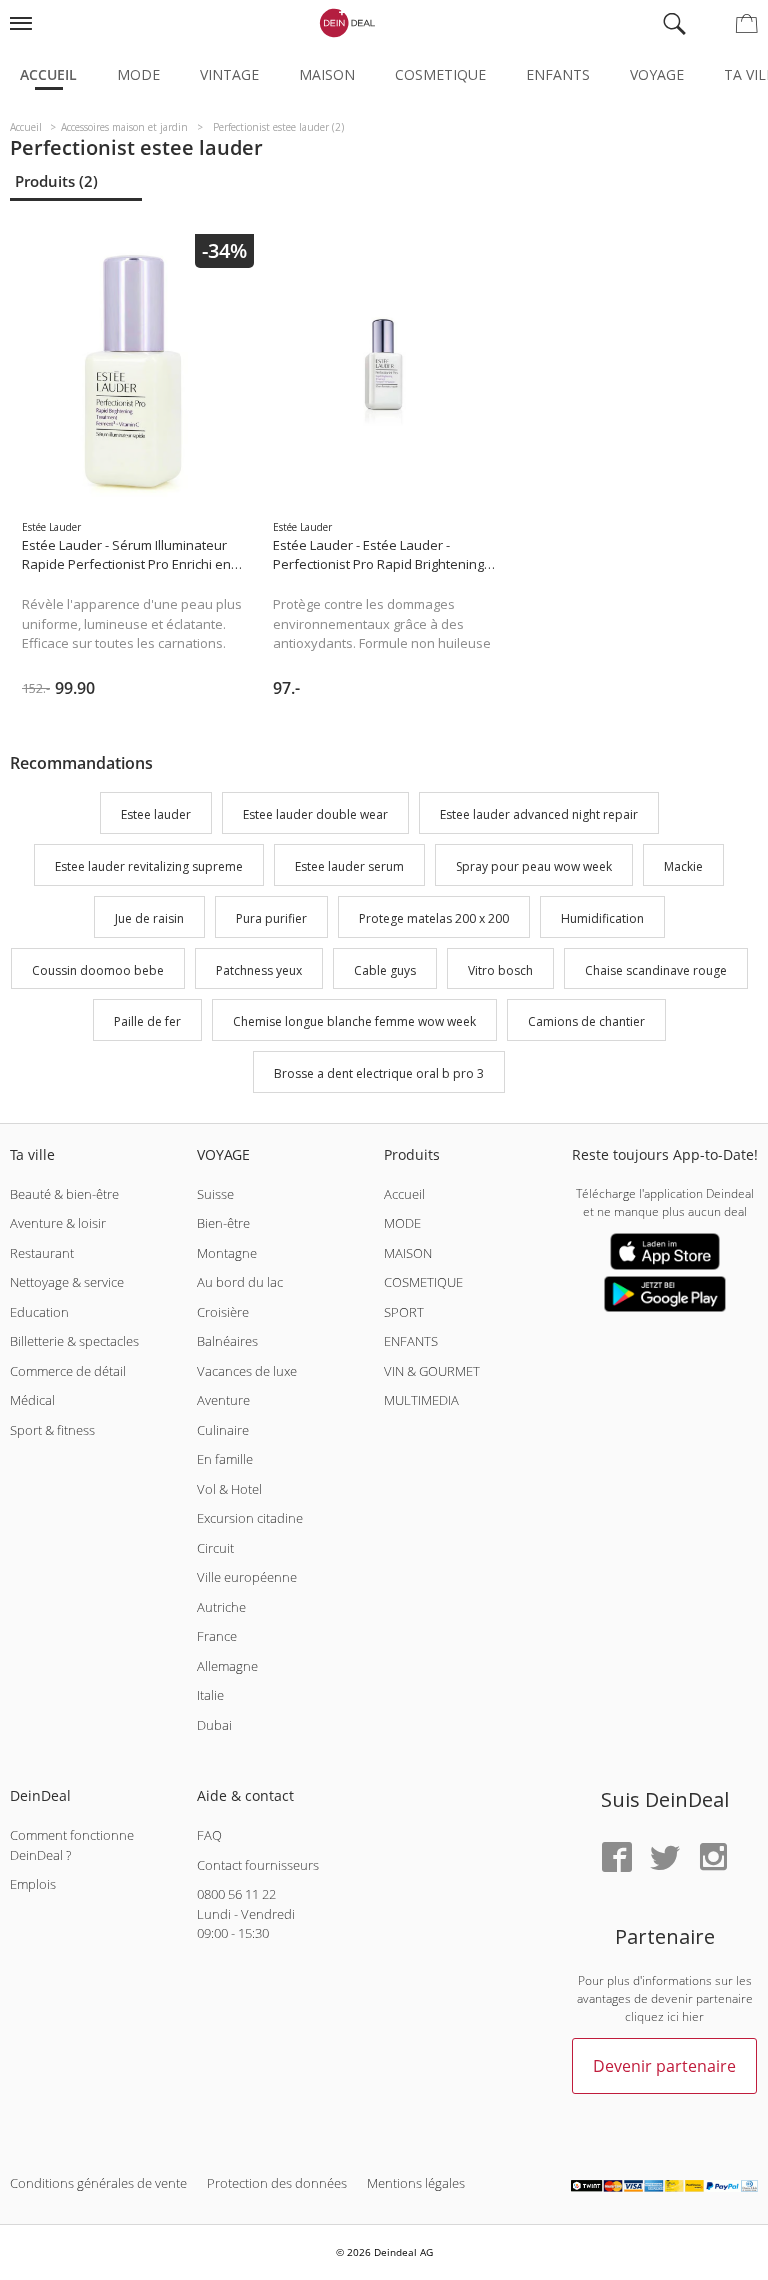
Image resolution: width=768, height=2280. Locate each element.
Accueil (48, 74)
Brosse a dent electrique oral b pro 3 (379, 1073)
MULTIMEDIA (421, 1400)
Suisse (215, 1194)
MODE (402, 1223)
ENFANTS (411, 1341)
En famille (225, 1459)
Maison (327, 74)
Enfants (558, 74)
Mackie (683, 866)
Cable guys (385, 970)
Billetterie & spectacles (74, 1341)
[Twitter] (665, 1858)
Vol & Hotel (229, 1489)
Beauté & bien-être (64, 1194)
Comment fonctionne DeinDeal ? (72, 1845)
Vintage (229, 74)
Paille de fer (147, 1022)
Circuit (215, 1548)
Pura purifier (271, 918)
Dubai (214, 1725)
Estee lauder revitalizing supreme (149, 866)
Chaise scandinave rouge (656, 970)
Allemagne (227, 1666)
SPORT (404, 1312)
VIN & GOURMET (432, 1371)
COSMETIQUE (423, 1282)
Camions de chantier (586, 1022)
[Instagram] (713, 1858)
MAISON (408, 1253)
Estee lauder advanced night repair (539, 815)
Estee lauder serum (349, 866)
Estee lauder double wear (315, 815)
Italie (210, 1695)
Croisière (223, 1312)
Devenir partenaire (664, 2066)
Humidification (602, 918)
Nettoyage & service (67, 1282)
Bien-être (223, 1223)
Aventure (223, 1400)
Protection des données (277, 2183)
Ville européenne (247, 1577)
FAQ (209, 1835)
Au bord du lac (240, 1282)
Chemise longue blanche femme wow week (354, 1022)
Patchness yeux (259, 970)
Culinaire (223, 1430)
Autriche (221, 1607)
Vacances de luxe (247, 1371)
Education (39, 1312)
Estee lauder (156, 815)
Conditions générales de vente (98, 2183)
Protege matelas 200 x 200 (434, 918)
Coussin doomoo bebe (98, 970)
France (217, 1636)
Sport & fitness (52, 1430)
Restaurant (42, 1253)
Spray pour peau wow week (534, 866)
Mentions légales (416, 2183)
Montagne (227, 1253)
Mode (138, 74)
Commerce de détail (68, 1371)
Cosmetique (440, 74)
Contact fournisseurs (258, 1865)
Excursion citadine (250, 1518)
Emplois (33, 1884)
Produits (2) (56, 181)
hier (693, 2016)
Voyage (657, 74)
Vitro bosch (500, 970)
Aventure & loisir (58, 1223)
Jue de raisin (149, 918)
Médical (32, 1400)
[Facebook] (617, 1858)
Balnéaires (227, 1341)
